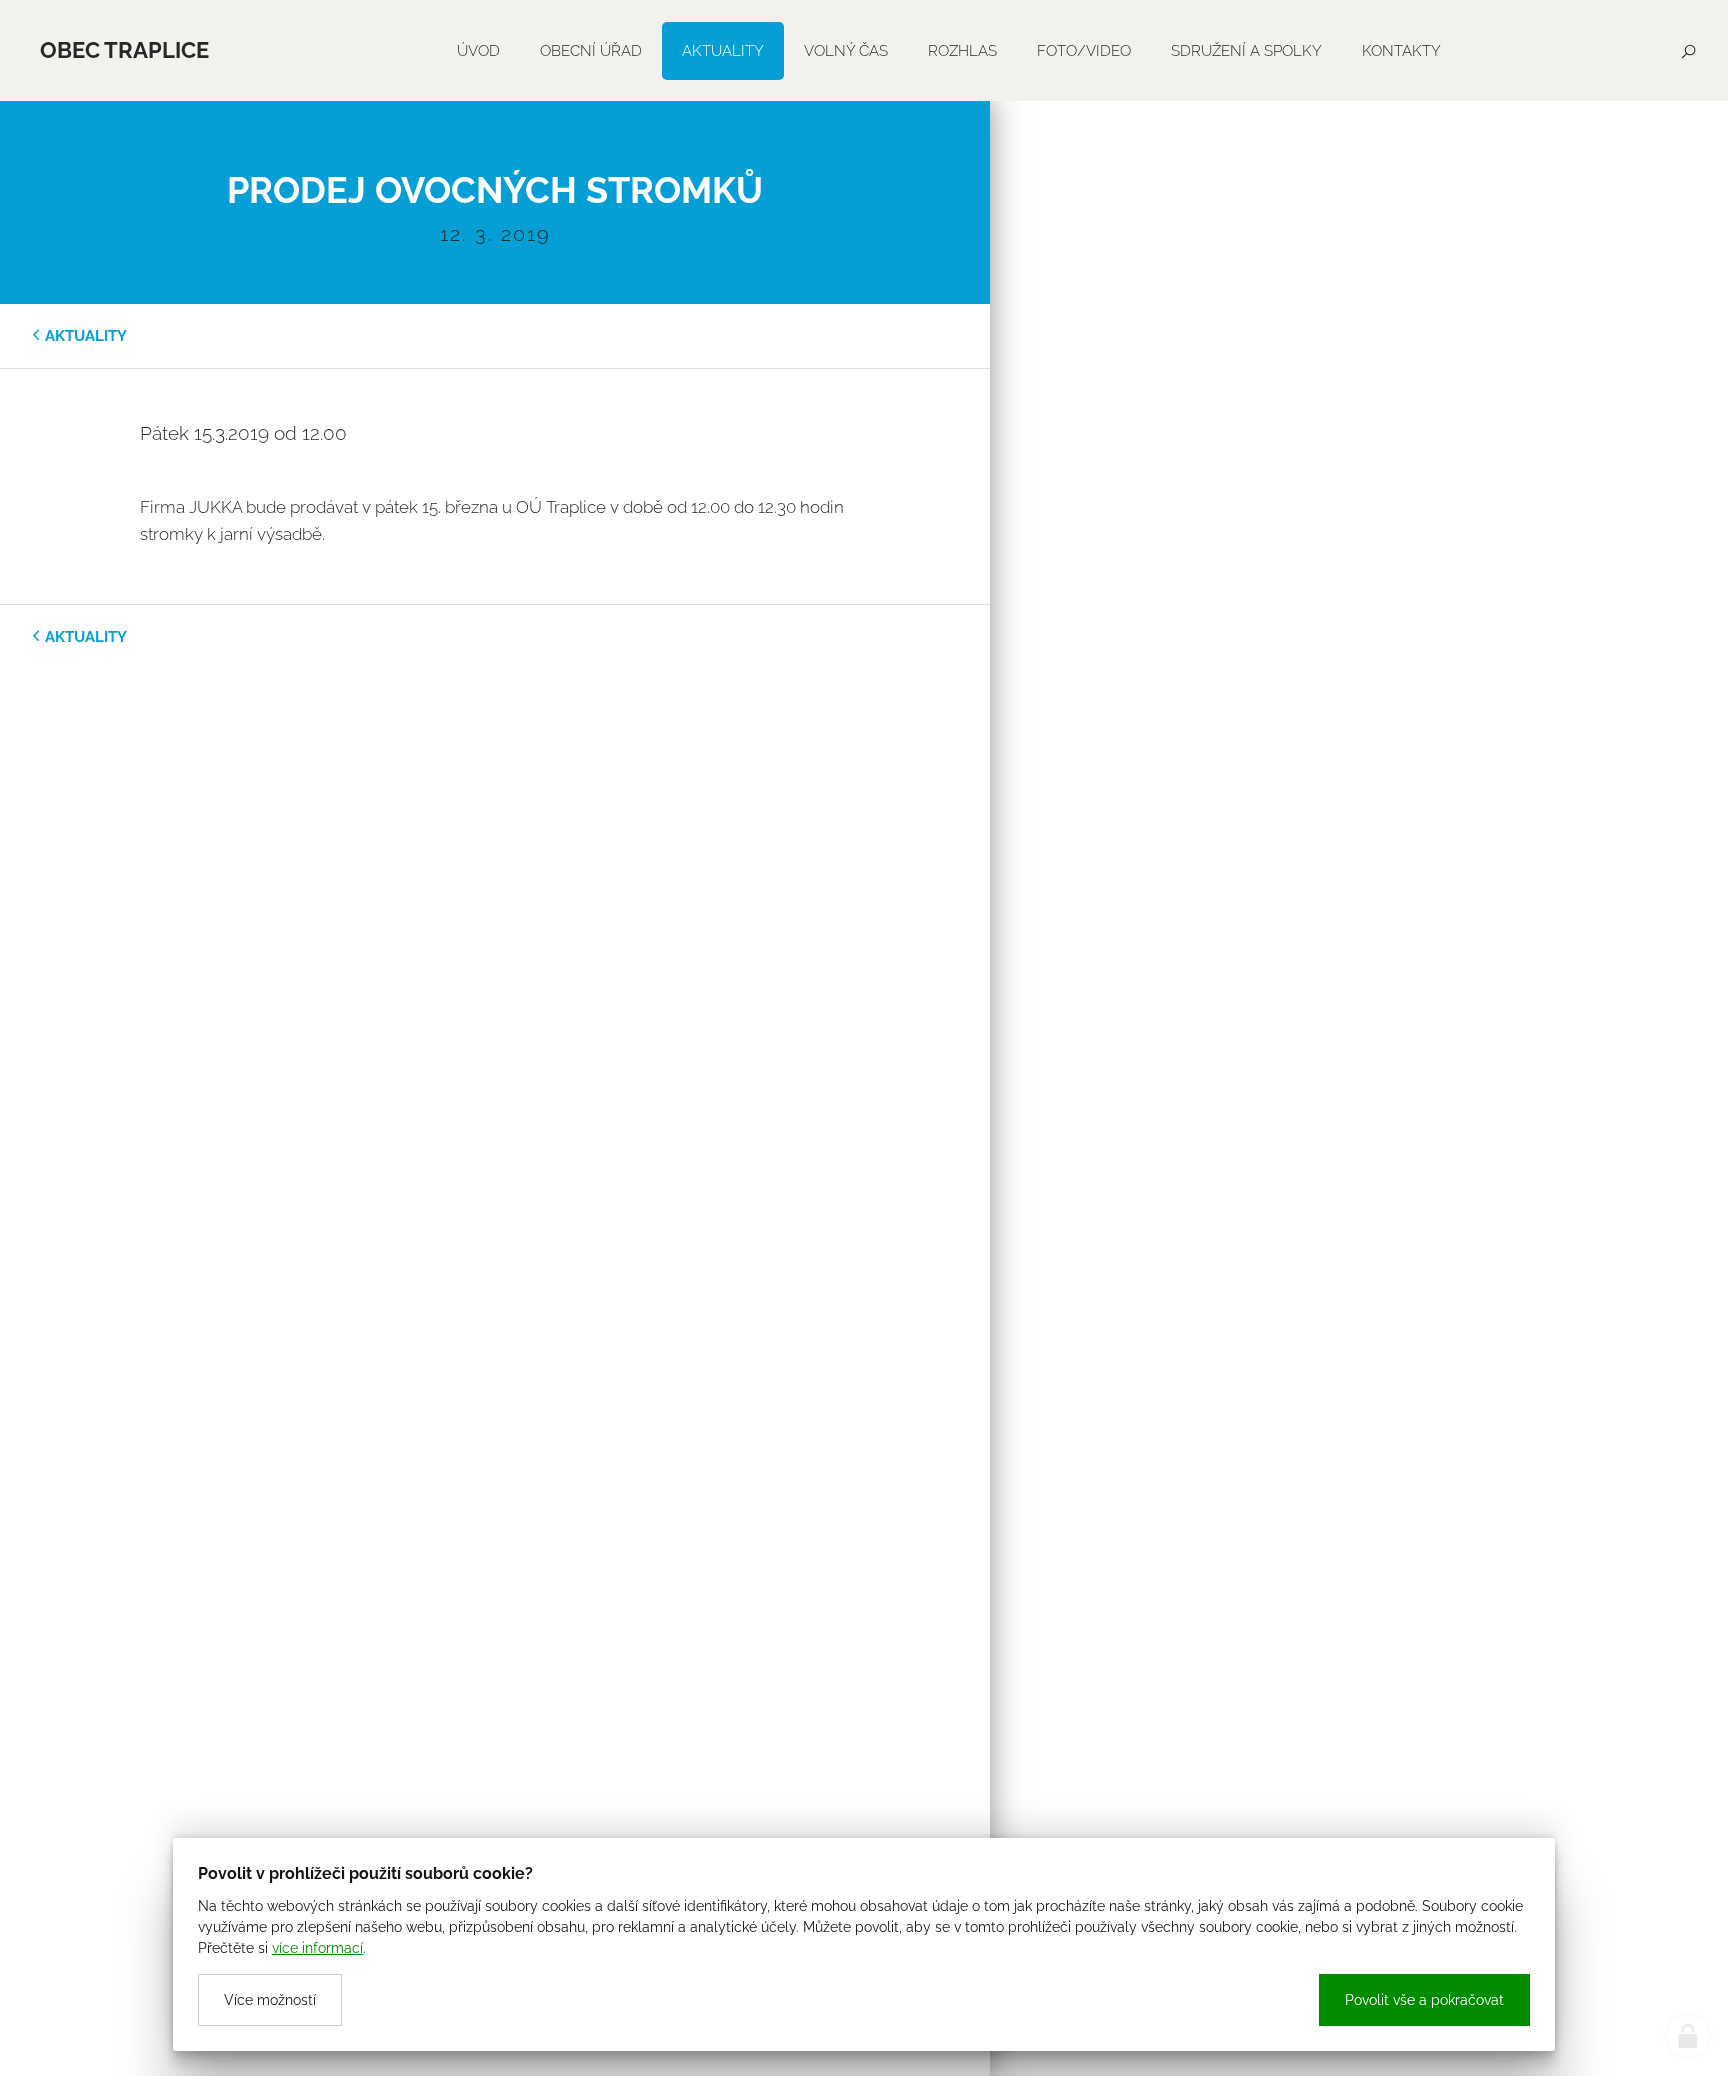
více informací (317, 1948)
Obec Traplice (124, 50)
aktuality (86, 336)
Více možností (270, 2000)
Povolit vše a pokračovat (1424, 2000)
